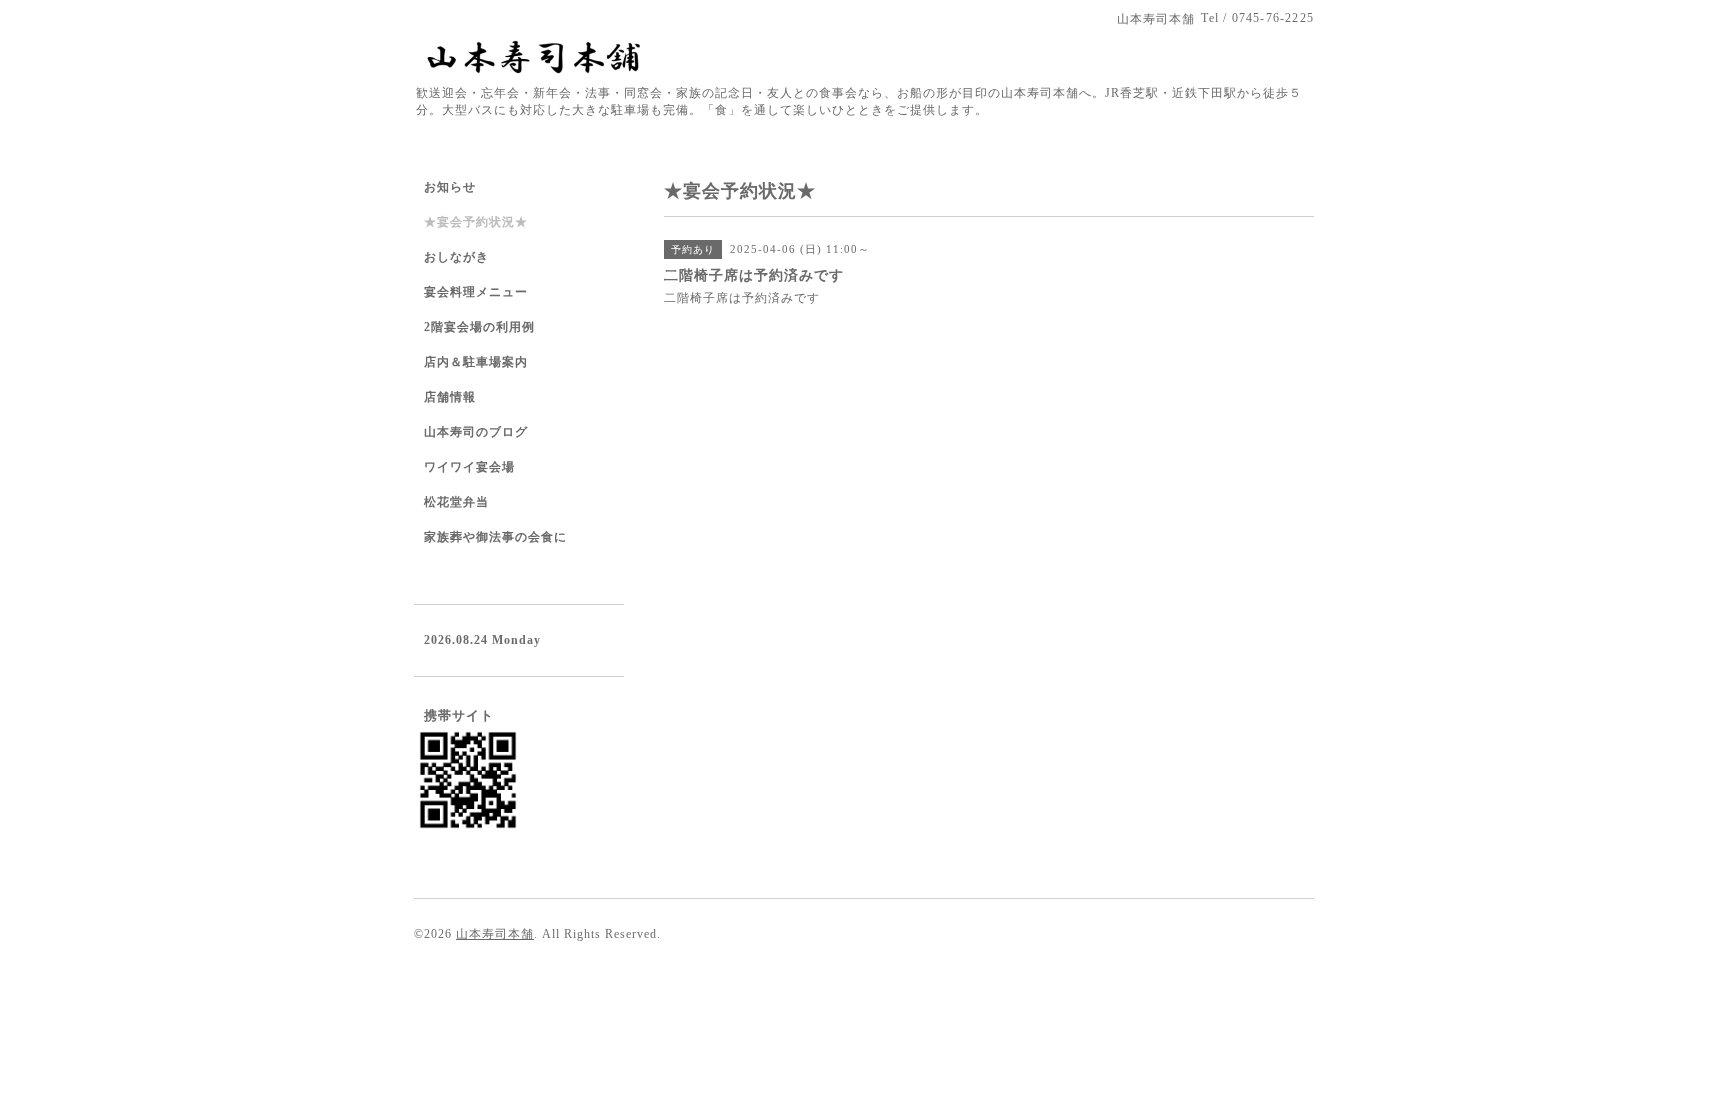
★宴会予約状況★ (476, 222)
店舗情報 (450, 397)
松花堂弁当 (456, 502)
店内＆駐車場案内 (476, 362)
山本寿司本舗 (495, 934)
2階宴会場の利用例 (479, 327)
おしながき (456, 257)
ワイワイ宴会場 (469, 467)
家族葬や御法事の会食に (495, 537)
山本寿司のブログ (476, 432)
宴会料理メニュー (476, 292)
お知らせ (450, 187)
